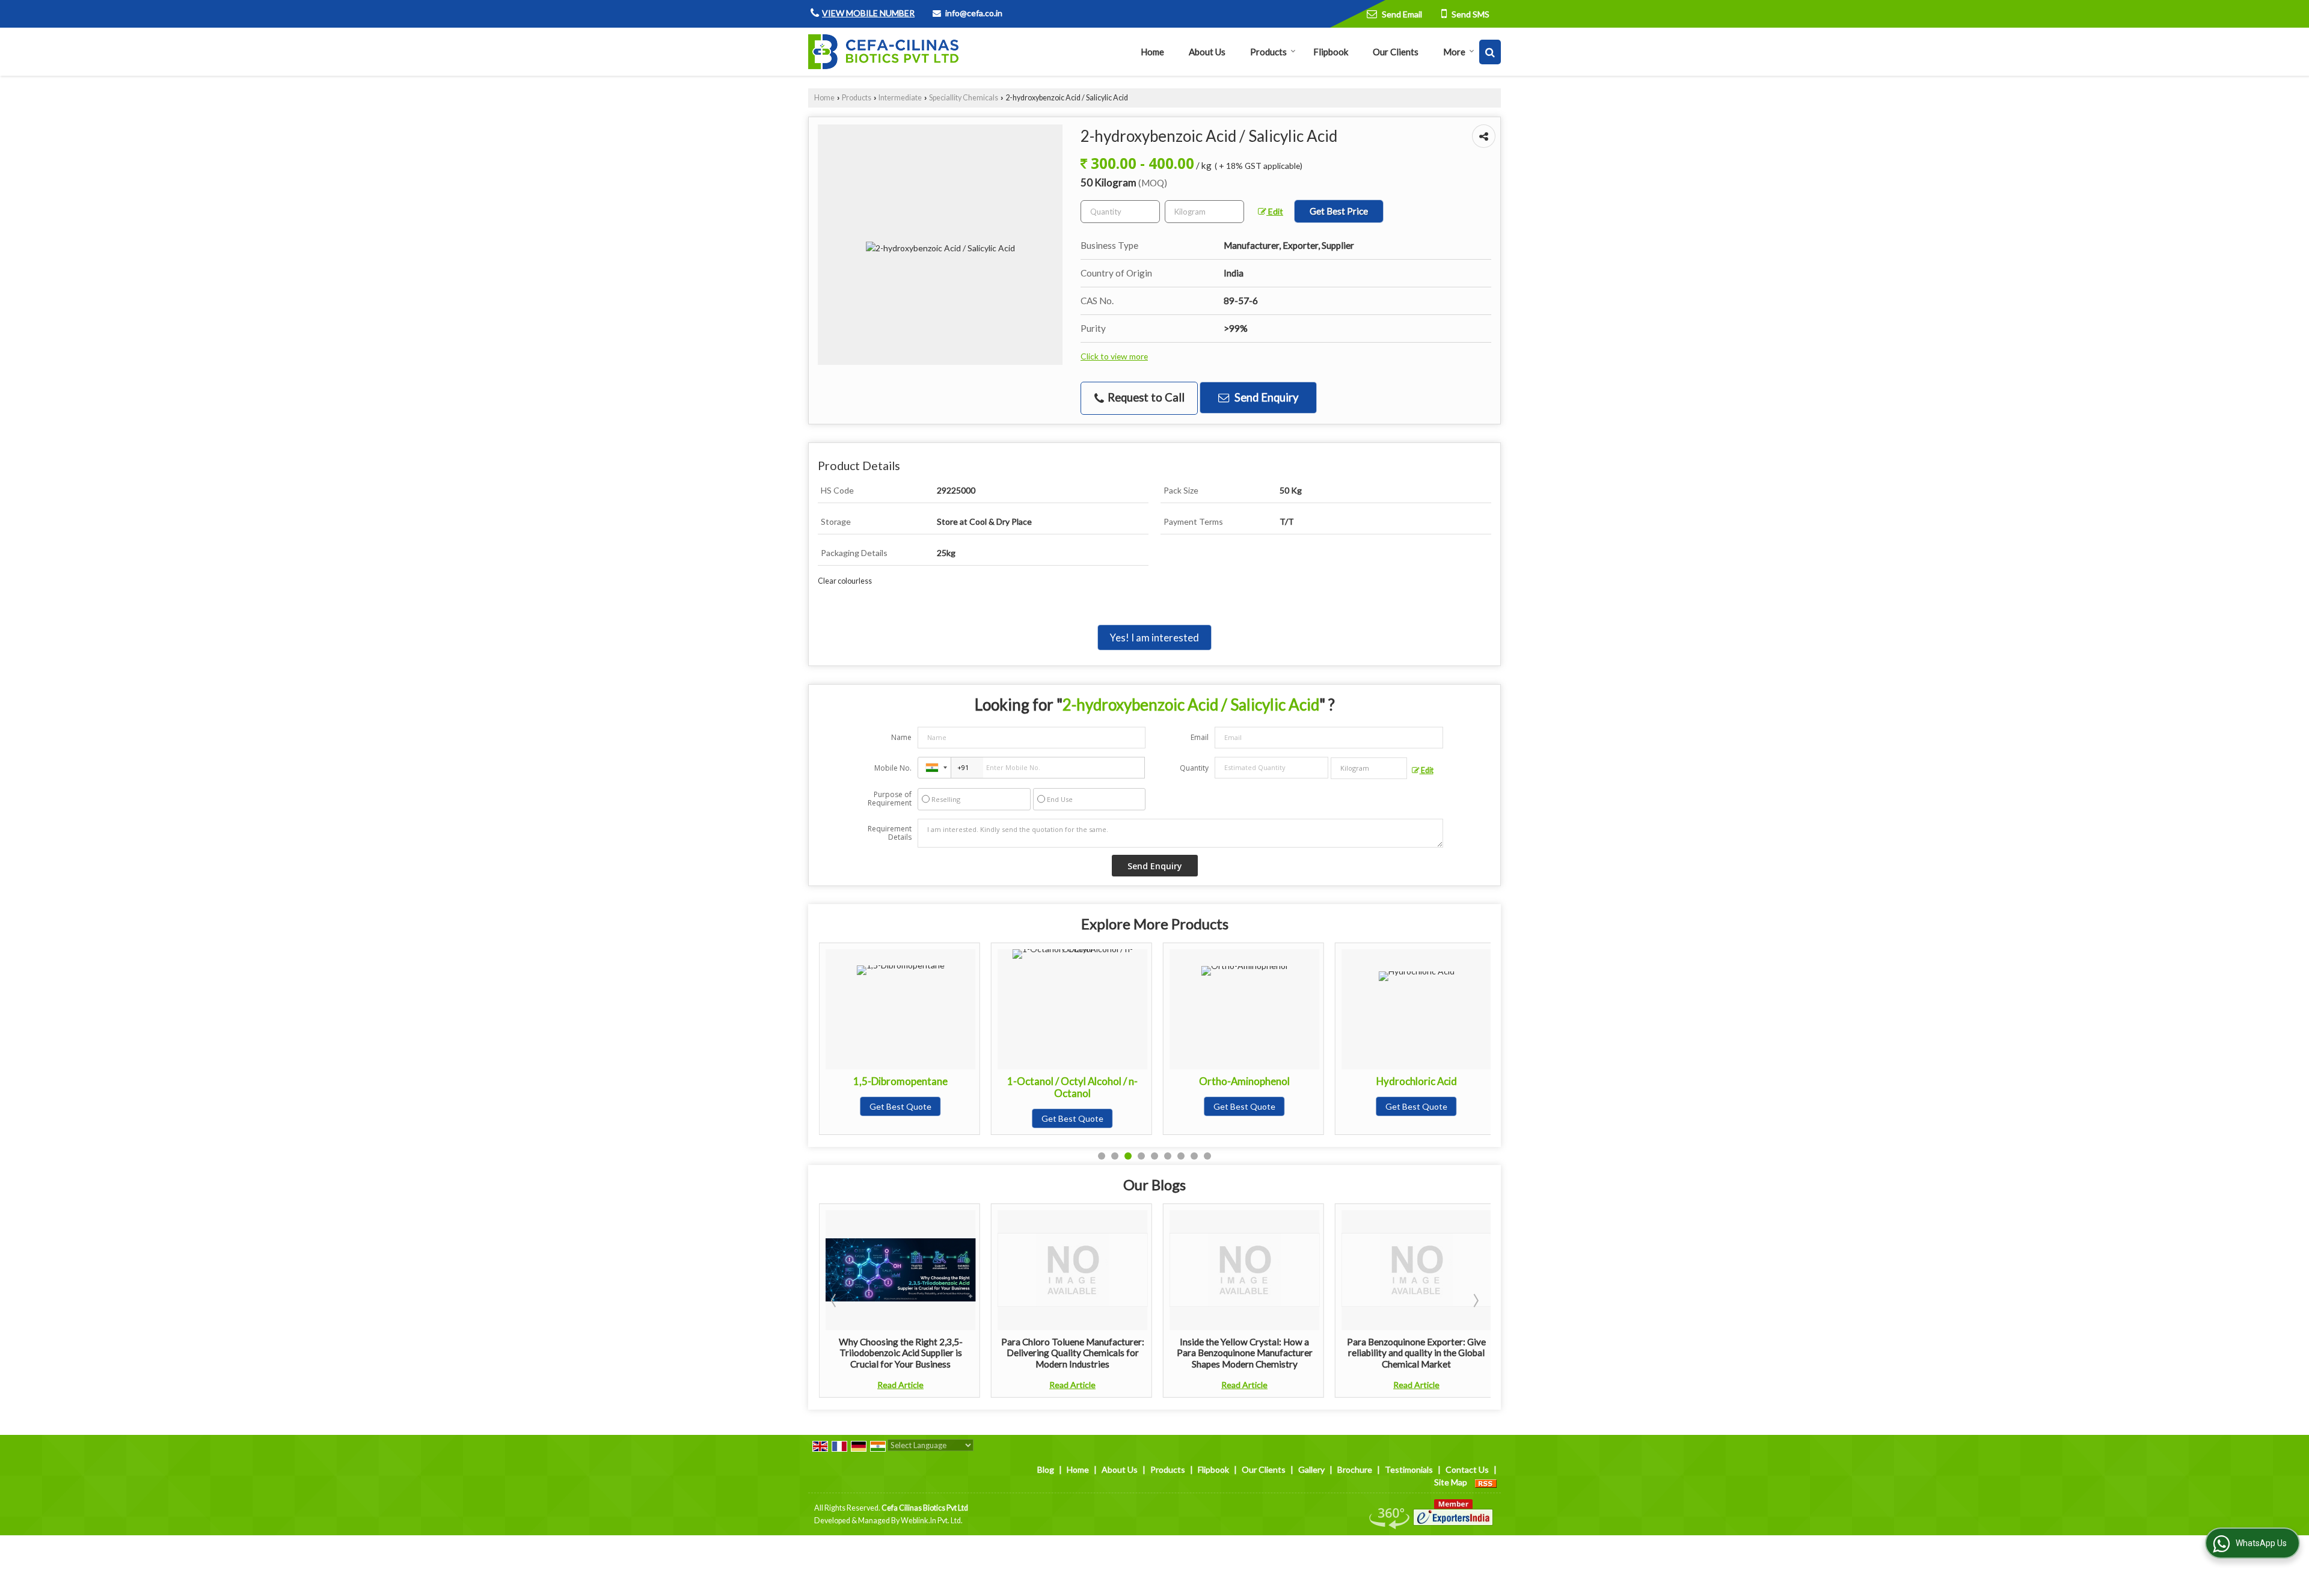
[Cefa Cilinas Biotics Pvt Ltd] (883, 52)
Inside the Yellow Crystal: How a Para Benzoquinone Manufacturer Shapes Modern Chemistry (1073, 1353)
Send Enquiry (1265, 397)
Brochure (1355, 1469)
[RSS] (1486, 1482)
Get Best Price (1339, 211)
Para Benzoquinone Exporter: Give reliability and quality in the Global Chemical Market (1244, 1353)
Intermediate (900, 98)
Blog (1046, 1469)
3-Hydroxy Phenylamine (1416, 1081)
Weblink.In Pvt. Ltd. (932, 1521)
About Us (1207, 52)
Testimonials (1409, 1469)
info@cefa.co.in (974, 13)
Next (1475, 1300)
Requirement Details (890, 833)
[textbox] (1204, 212)
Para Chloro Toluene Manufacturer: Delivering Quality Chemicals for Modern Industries (901, 1353)
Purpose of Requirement (890, 799)
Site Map (1451, 1482)
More (1454, 52)
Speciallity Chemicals (964, 98)
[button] (868, 13)
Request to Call (1145, 397)
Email (1200, 737)
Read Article (900, 1385)
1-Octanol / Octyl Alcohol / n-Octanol (900, 1087)
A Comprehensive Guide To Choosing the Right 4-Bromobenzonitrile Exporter (1417, 1353)
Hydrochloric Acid (1245, 1081)
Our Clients (1396, 52)
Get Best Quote (900, 1118)
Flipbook (1331, 52)
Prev (835, 1300)
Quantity (1194, 768)
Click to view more (1114, 356)
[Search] (1490, 52)
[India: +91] (934, 768)
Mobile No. (893, 768)
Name (901, 737)
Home (1152, 52)
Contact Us (1467, 1469)
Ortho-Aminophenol (1072, 1081)
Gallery (1311, 1469)
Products (1268, 52)
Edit (1275, 211)
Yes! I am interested (1154, 637)
